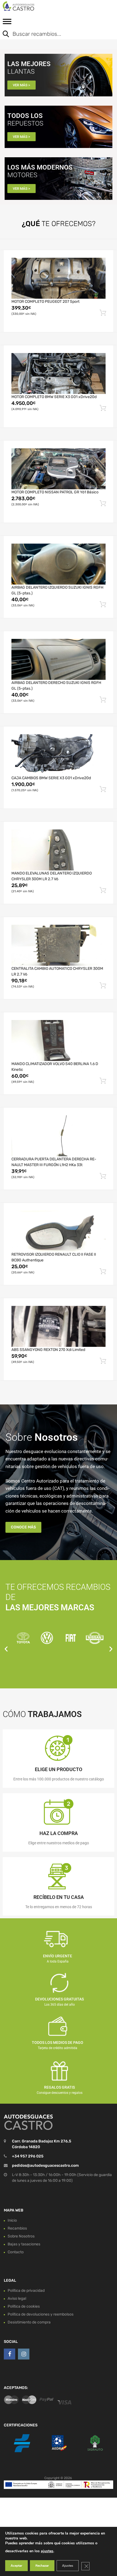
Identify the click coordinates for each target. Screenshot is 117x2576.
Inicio (12, 2220)
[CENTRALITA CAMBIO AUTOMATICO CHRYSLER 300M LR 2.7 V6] (59, 945)
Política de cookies (24, 2306)
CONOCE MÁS (23, 1527)
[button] (6, 1649)
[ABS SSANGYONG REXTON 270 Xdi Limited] (59, 1326)
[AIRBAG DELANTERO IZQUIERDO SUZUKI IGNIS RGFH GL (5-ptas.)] (59, 564)
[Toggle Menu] (7, 23)
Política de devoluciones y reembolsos (41, 2314)
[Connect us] (10, 2354)
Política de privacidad (26, 2291)
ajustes (47, 2551)
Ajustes (68, 2566)
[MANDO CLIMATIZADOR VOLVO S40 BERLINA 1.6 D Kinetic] (59, 1041)
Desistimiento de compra (29, 2322)
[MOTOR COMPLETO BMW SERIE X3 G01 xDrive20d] (59, 373)
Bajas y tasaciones (24, 2244)
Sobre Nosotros (21, 2236)
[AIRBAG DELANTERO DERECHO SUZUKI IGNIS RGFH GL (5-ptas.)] (59, 659)
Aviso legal (17, 2298)
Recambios (17, 2228)
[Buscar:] (54, 34)
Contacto (16, 2252)
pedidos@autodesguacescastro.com (45, 2166)
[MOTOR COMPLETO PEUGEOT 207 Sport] (59, 278)
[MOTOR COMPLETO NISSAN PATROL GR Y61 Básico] (59, 469)
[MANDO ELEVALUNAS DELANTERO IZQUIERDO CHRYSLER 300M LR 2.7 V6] (59, 850)
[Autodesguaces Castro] (27, 6)
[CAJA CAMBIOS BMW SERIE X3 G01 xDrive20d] (59, 755)
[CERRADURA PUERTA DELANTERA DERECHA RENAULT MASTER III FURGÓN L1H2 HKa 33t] (59, 1136)
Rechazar (42, 2566)
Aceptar (16, 2566)
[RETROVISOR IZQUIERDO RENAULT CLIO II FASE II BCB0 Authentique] (59, 1231)
